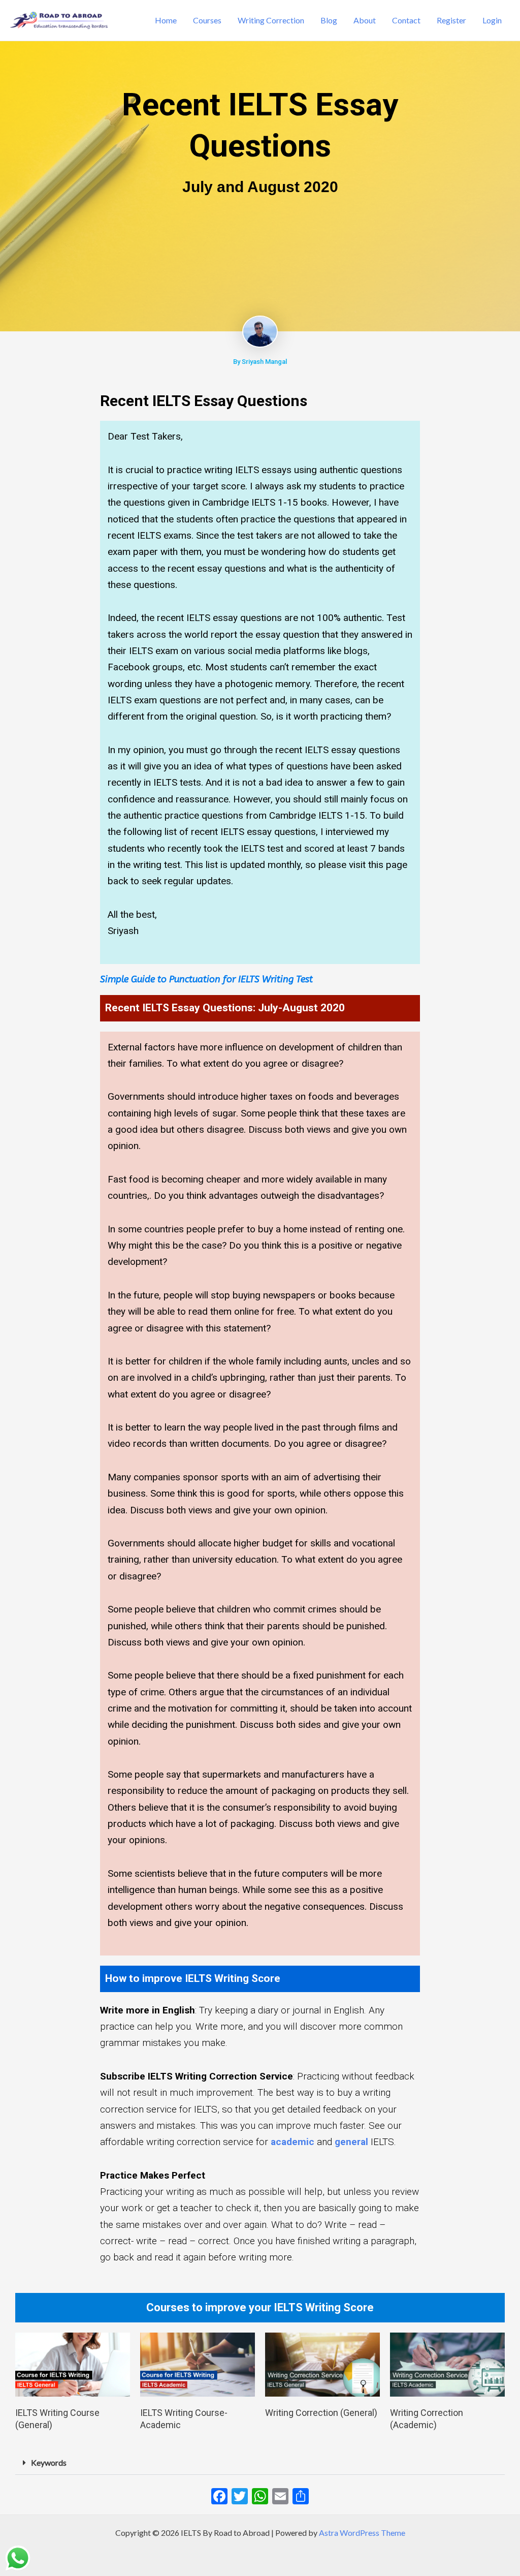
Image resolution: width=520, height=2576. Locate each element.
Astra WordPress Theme (362, 2533)
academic (292, 2142)
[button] (260, 2463)
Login (492, 20)
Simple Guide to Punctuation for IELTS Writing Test (206, 979)
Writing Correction (271, 20)
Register (451, 20)
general (351, 2142)
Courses (207, 20)
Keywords (49, 2462)
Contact (406, 20)
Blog (329, 20)
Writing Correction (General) (321, 2413)
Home (166, 20)
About (365, 20)
